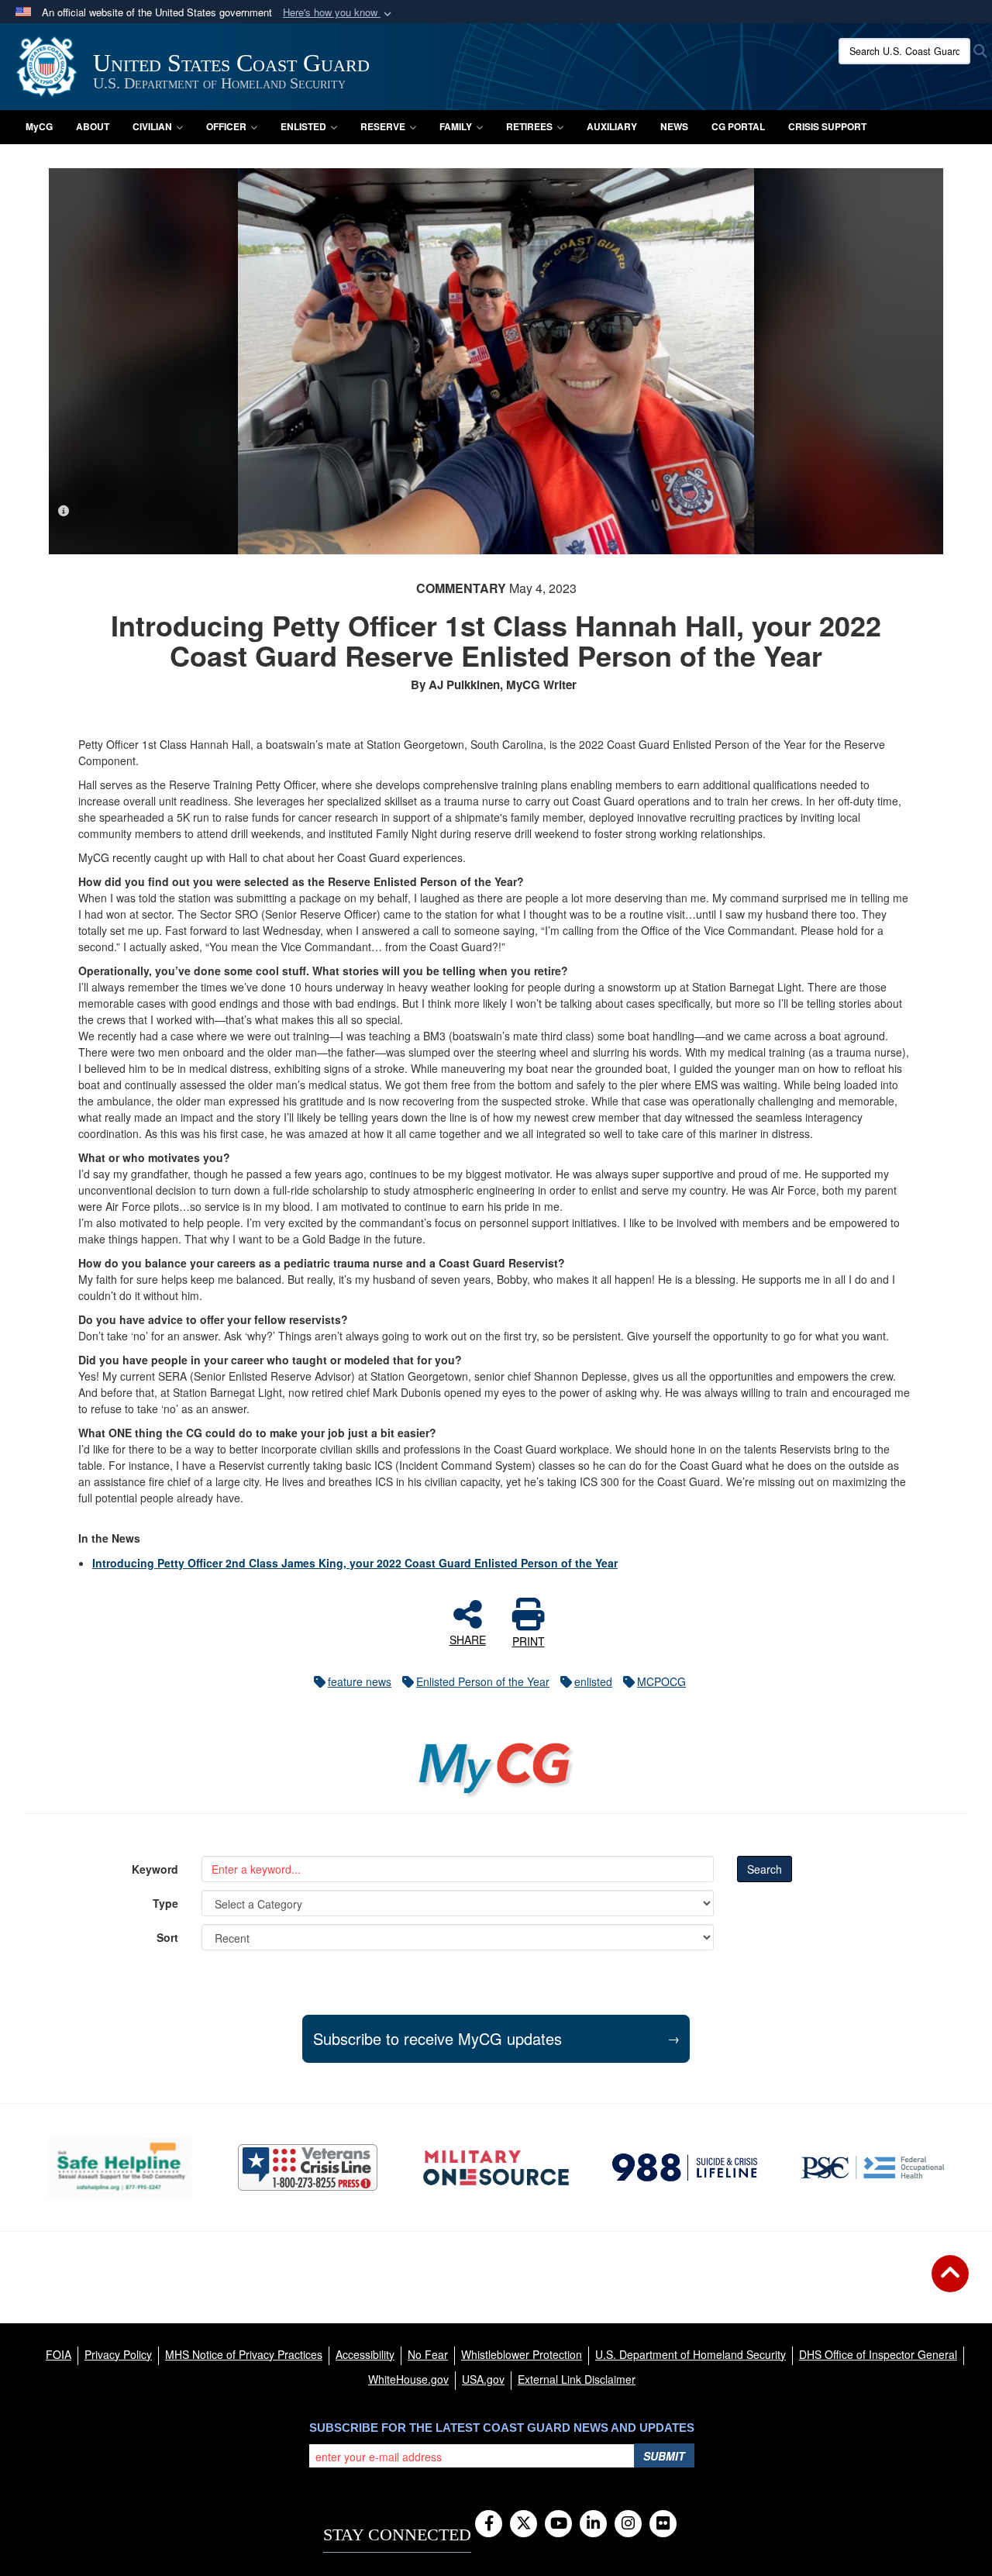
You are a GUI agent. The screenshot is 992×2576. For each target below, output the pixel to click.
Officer (226, 126)
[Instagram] (628, 2524)
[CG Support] (496, 2168)
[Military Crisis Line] (308, 2167)
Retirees (529, 126)
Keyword (155, 1869)
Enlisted (303, 126)
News (674, 126)
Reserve (383, 126)
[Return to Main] (950, 2283)
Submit (664, 2456)
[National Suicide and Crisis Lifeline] (685, 2167)
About (93, 126)
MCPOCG (661, 1681)
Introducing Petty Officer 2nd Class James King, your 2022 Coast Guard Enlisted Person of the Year (355, 1563)
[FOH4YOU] (873, 2167)
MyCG (39, 126)
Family (456, 126)
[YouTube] (558, 2524)
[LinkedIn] (593, 2524)
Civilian (152, 126)
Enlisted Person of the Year (483, 1681)
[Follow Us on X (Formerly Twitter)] (524, 2524)
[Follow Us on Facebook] (489, 2524)
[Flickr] (663, 2524)
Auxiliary (612, 126)
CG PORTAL (738, 126)
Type (165, 1903)
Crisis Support (827, 126)
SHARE (468, 1639)
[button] (339, 13)
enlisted (593, 1681)
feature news (360, 1681)
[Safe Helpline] (119, 2167)
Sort (167, 1937)
